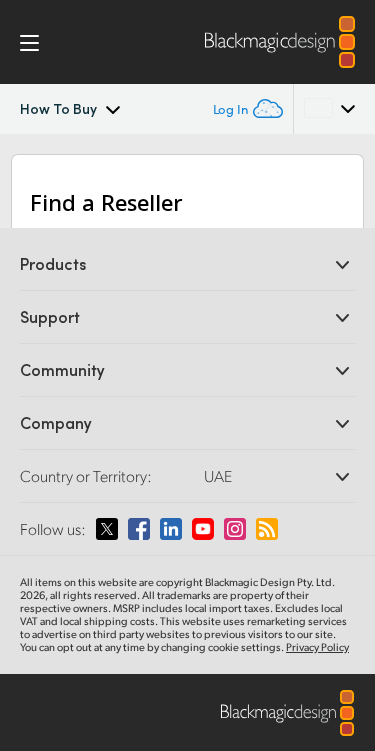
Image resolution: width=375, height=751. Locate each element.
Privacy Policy (317, 647)
